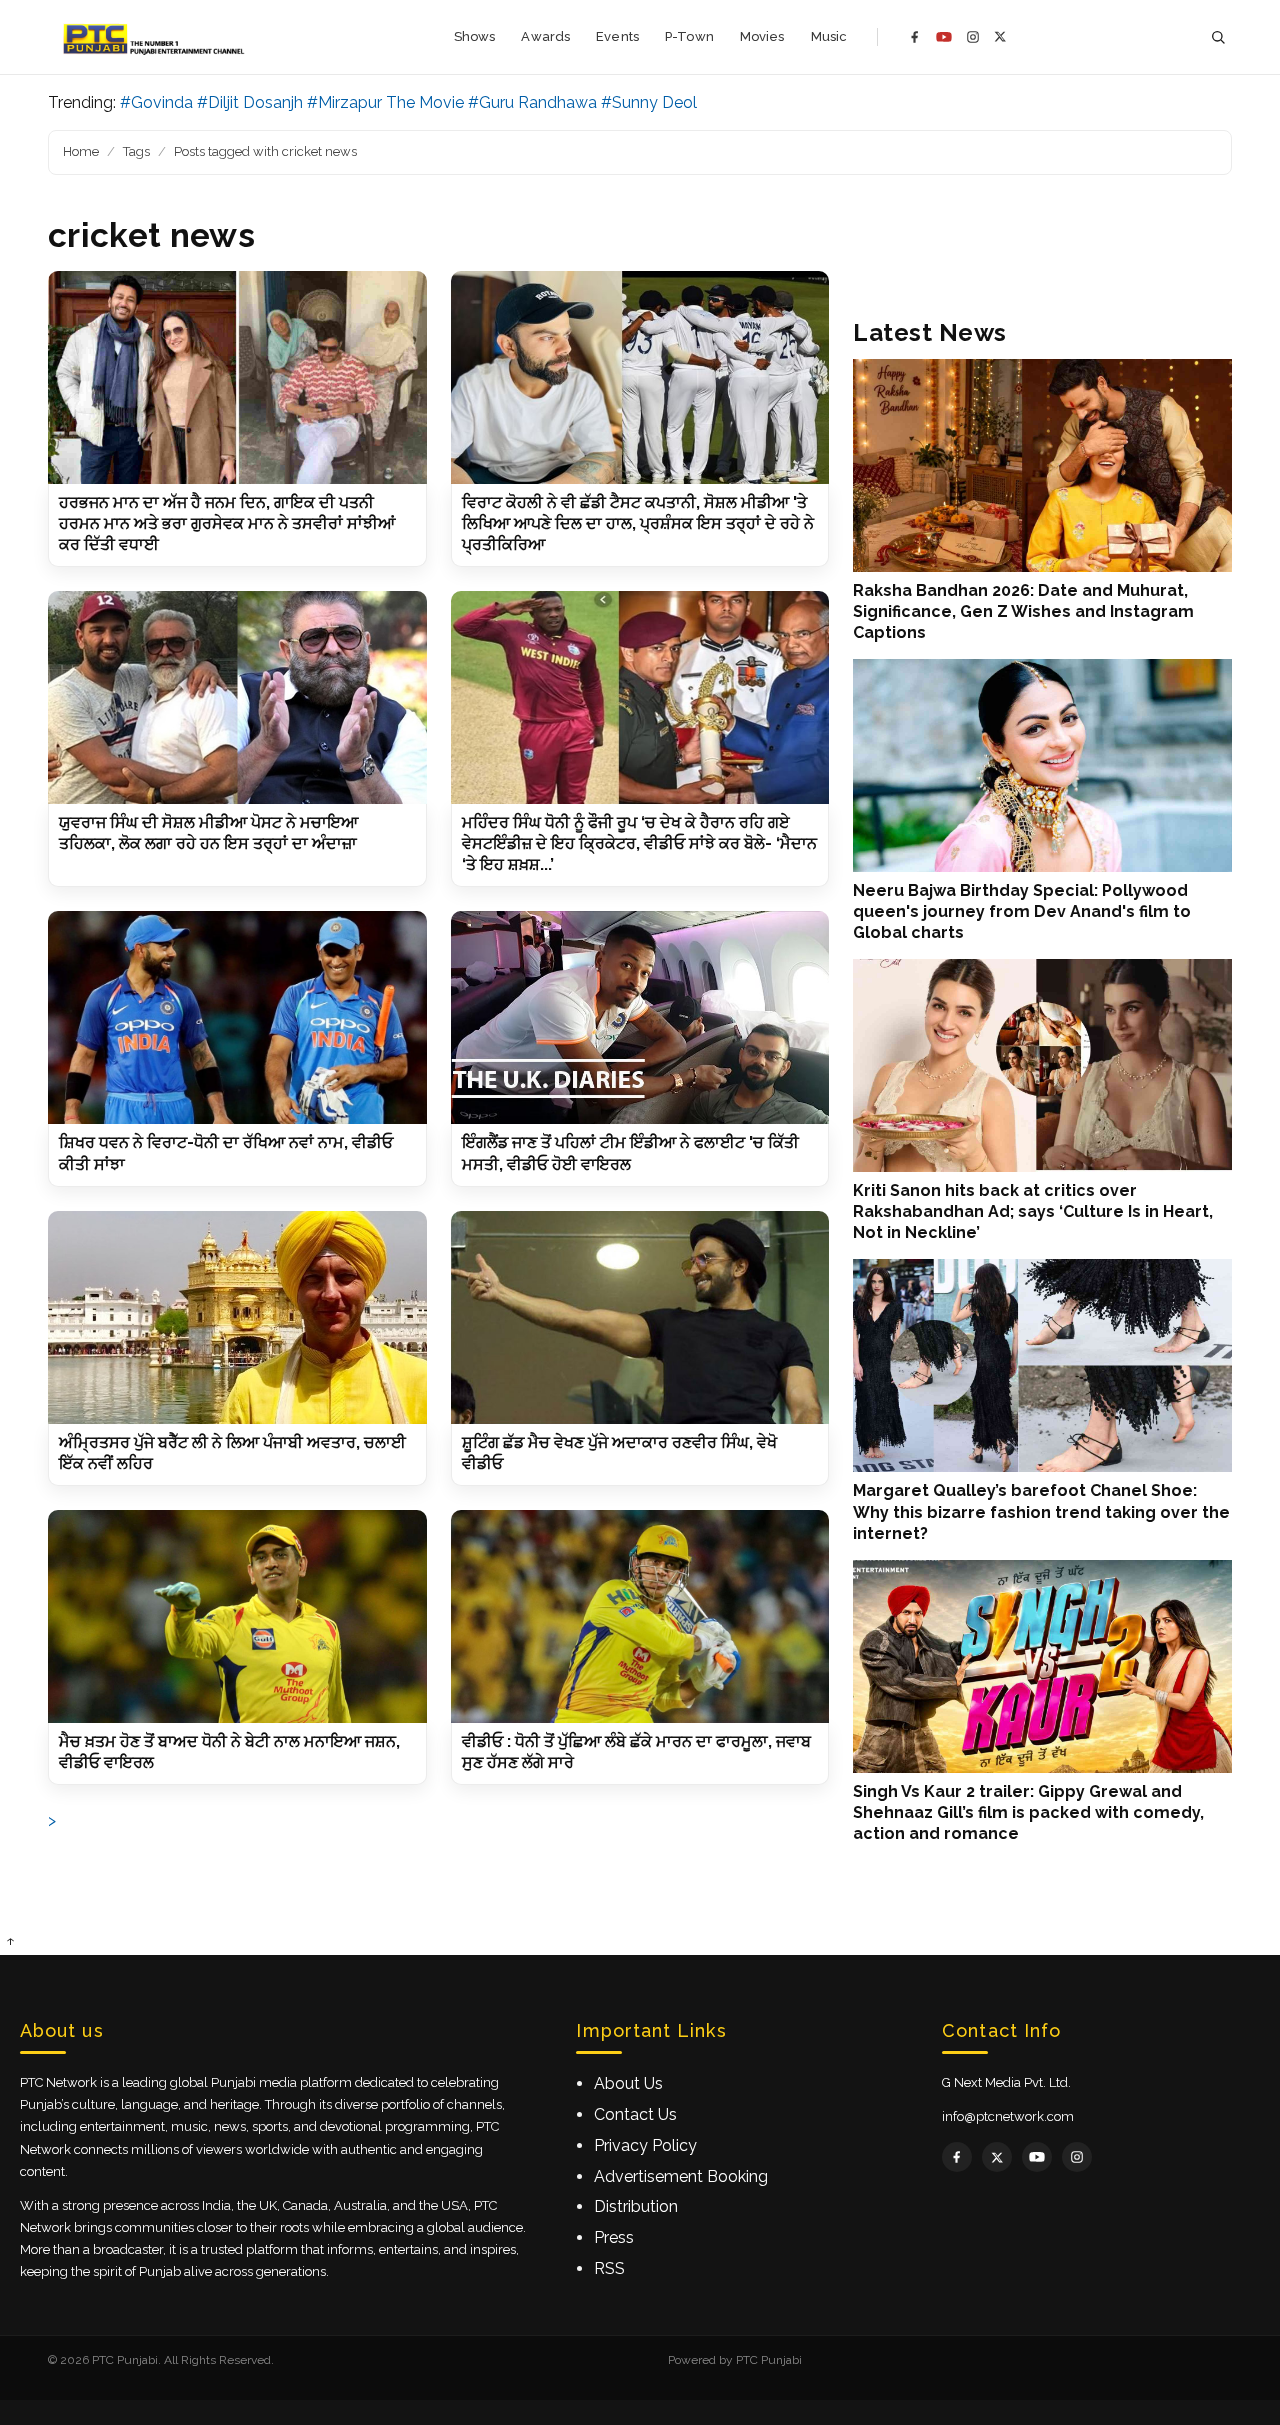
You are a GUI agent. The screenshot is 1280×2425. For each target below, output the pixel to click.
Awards (545, 36)
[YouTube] (944, 37)
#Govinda (156, 102)
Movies (762, 36)
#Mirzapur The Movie (385, 102)
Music (829, 36)
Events (617, 36)
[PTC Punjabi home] (155, 37)
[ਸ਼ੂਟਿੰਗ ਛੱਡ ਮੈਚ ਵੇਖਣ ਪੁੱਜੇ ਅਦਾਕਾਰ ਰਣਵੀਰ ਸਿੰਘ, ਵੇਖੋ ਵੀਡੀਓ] (640, 1317)
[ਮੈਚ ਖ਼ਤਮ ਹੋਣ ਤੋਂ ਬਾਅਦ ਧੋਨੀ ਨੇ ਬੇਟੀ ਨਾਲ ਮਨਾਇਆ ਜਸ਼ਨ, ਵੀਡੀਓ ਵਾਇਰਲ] (237, 1616)
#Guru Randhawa (532, 102)
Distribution (636, 2206)
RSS (609, 2268)
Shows (475, 36)
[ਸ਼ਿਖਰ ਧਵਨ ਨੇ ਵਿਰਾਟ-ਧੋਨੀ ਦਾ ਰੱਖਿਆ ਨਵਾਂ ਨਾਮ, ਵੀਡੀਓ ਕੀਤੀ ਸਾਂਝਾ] (237, 1017)
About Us (628, 2083)
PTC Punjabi (769, 2360)
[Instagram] (973, 37)
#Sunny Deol (649, 102)
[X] (1000, 36)
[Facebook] (915, 37)
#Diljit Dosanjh (250, 102)
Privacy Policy (645, 2145)
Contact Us (635, 2114)
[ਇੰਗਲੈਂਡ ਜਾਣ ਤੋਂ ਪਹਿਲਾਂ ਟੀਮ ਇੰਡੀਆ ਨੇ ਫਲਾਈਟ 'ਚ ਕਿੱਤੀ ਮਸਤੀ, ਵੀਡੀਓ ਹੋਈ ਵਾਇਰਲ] (640, 1017)
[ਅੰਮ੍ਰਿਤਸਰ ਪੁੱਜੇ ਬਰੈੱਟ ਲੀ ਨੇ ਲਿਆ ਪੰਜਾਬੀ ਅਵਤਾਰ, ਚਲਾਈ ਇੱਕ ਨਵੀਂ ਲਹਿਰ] (237, 1317)
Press (614, 2237)
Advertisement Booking (681, 2176)
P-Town (689, 36)
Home (81, 151)
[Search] (1218, 37)
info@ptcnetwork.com (1008, 2116)
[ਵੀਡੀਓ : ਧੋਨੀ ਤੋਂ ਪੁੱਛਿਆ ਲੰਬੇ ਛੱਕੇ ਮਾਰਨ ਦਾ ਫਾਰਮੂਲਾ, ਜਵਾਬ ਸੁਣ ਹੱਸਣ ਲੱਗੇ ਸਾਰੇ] (640, 1616)
